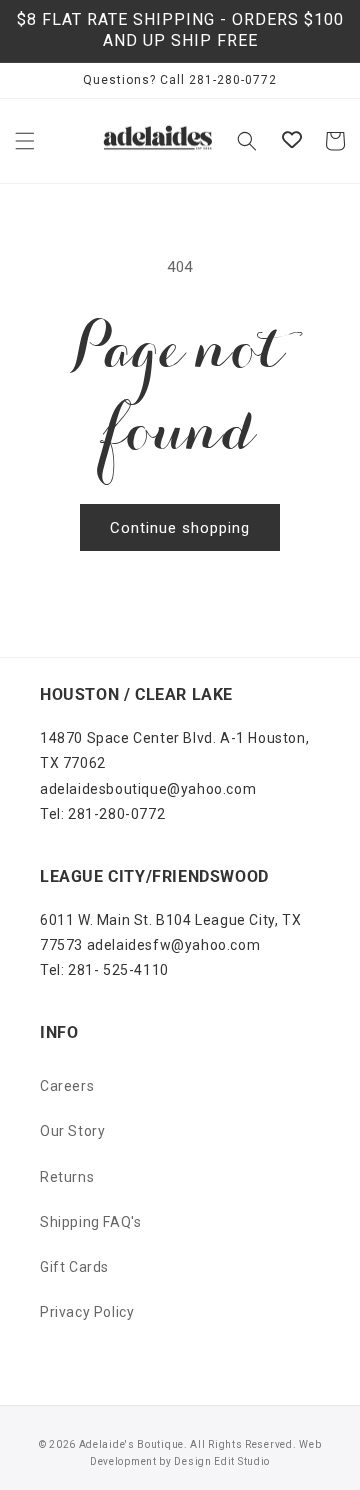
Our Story (72, 1131)
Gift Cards (74, 1267)
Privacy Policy (87, 1312)
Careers (67, 1086)
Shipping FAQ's (90, 1222)
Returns (67, 1177)
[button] (25, 141)
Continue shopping (180, 528)
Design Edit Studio (222, 1461)
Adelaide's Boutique (131, 1444)
